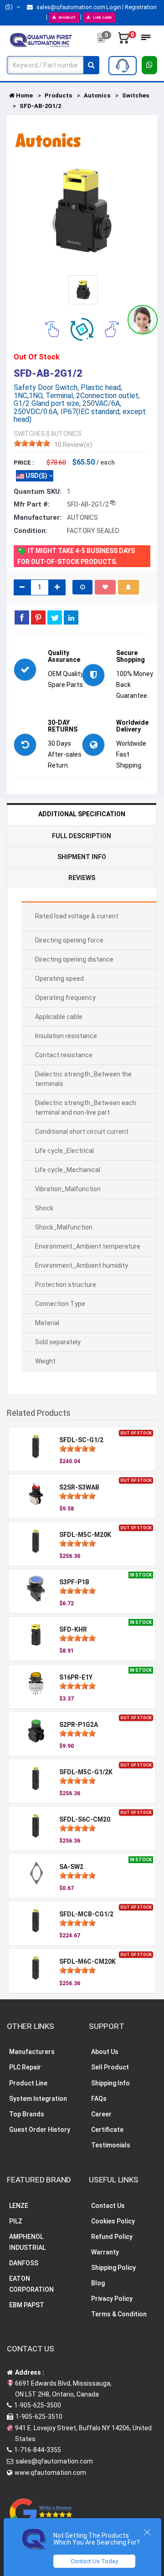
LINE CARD (102, 18)
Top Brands (27, 2114)
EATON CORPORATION (31, 2284)
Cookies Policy (113, 2221)
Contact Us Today (94, 2561)
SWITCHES (29, 434)
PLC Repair (25, 2067)
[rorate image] (52, 328)
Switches (136, 95)
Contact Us (108, 2206)
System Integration (38, 2099)
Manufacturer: (38, 517)
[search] (91, 65)
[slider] (32, 443)
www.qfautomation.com (50, 2473)
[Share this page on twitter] (55, 617)
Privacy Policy (112, 2299)
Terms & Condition (119, 2314)
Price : (24, 463)
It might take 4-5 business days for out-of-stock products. (76, 556)
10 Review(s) (73, 445)
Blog (98, 2283)
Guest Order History (40, 2130)
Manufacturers (32, 2052)
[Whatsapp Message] (150, 65)
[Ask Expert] (123, 66)
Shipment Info (82, 857)
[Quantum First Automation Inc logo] (41, 40)
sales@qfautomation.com (70, 7)
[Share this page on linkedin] (71, 617)
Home (24, 95)
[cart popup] (124, 40)
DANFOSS (24, 2263)
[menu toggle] (146, 40)
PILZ (16, 2221)
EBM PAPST (27, 2305)
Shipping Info (110, 2083)
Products (58, 95)
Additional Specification (82, 814)
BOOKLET (67, 18)
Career (101, 2114)
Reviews (82, 878)
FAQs (99, 2099)
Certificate (107, 2130)
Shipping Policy (113, 2268)
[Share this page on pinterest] (38, 617)
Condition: (31, 531)
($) (10, 7)
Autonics (97, 95)
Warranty (105, 2252)
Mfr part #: (32, 504)
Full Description (82, 836)
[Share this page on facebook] (22, 617)
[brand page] (48, 140)
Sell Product (110, 2067)
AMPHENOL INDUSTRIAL (27, 2242)
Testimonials (111, 2145)
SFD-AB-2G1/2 (40, 106)
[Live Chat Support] (143, 320)
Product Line (28, 2083)
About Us (105, 2052)
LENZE (19, 2206)
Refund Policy (112, 2237)
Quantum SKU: (38, 492)
